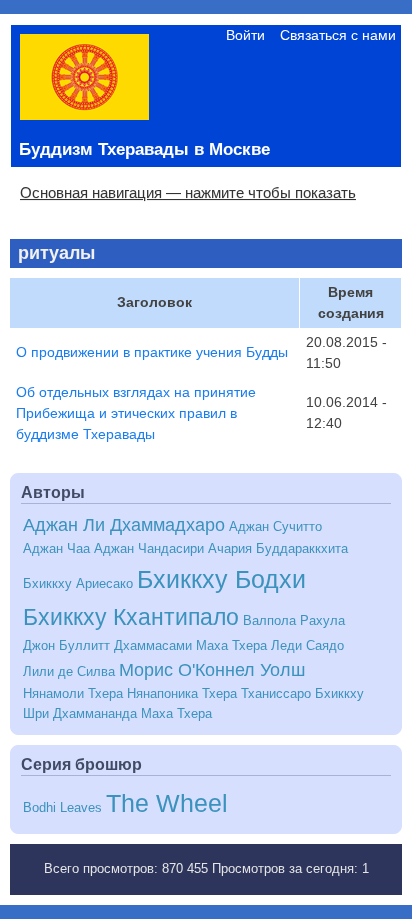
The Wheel (167, 803)
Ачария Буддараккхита (278, 549)
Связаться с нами (338, 35)
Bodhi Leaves (62, 808)
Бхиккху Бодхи (221, 579)
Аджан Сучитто (275, 527)
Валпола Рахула (294, 621)
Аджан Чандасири (149, 549)
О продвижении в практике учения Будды (152, 352)
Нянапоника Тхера (182, 694)
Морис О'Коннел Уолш (212, 670)
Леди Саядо (307, 646)
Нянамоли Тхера (73, 694)
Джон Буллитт (66, 646)
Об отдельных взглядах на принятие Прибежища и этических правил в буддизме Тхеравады (136, 413)
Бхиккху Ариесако (78, 584)
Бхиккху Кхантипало (131, 617)
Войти (245, 35)
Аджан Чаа (56, 549)
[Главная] (84, 115)
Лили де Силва (69, 672)
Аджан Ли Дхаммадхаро (124, 525)
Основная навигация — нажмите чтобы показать (188, 192)
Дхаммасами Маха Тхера (190, 646)
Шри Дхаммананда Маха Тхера (117, 714)
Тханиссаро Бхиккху (302, 694)
